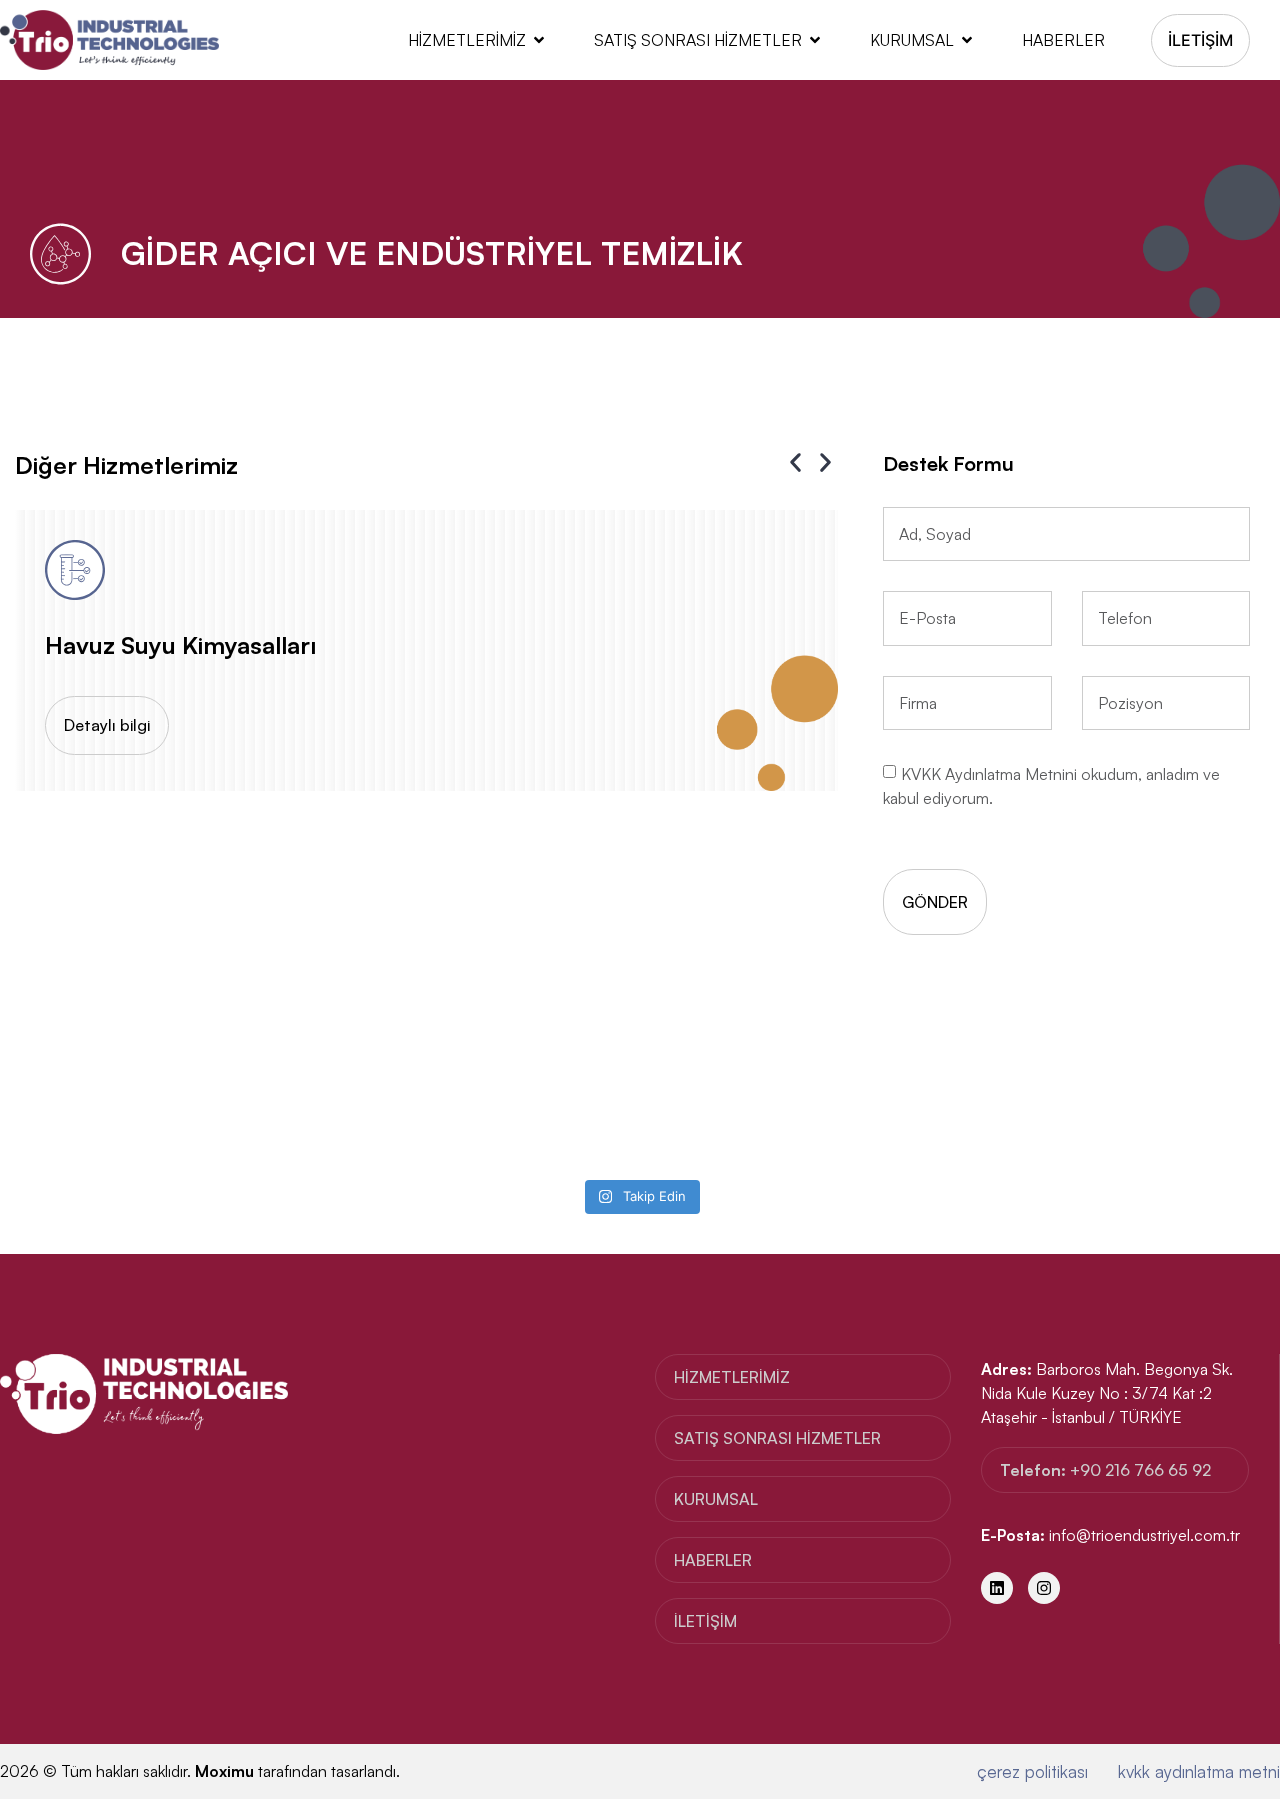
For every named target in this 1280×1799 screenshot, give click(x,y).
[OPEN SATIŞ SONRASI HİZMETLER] (815, 40)
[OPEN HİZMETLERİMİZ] (539, 40)
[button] (795, 462)
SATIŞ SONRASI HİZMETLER (698, 40)
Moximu (224, 1771)
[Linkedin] (997, 1588)
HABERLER (1063, 40)
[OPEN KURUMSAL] (967, 40)
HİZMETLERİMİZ (467, 40)
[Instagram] (1044, 1588)
